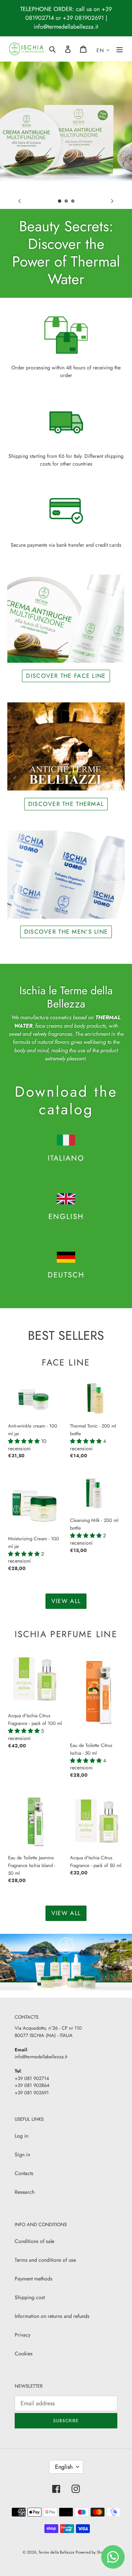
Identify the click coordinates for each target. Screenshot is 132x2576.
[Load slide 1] (60, 201)
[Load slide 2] (66, 201)
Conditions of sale (34, 2241)
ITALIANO (66, 1158)
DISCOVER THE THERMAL (66, 804)
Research (25, 2192)
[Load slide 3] (73, 201)
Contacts (24, 2173)
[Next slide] (112, 201)
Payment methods (34, 2279)
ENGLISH (66, 1217)
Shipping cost (30, 2297)
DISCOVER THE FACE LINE (66, 676)
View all (66, 1601)
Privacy (23, 2335)
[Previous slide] (20, 201)
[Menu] (120, 49)
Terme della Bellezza (56, 2552)
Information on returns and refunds (52, 2316)
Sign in (22, 2154)
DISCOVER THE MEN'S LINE (66, 932)
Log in (21, 2136)
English (64, 2467)
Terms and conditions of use (45, 2260)
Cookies (24, 2354)
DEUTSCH (66, 1275)
